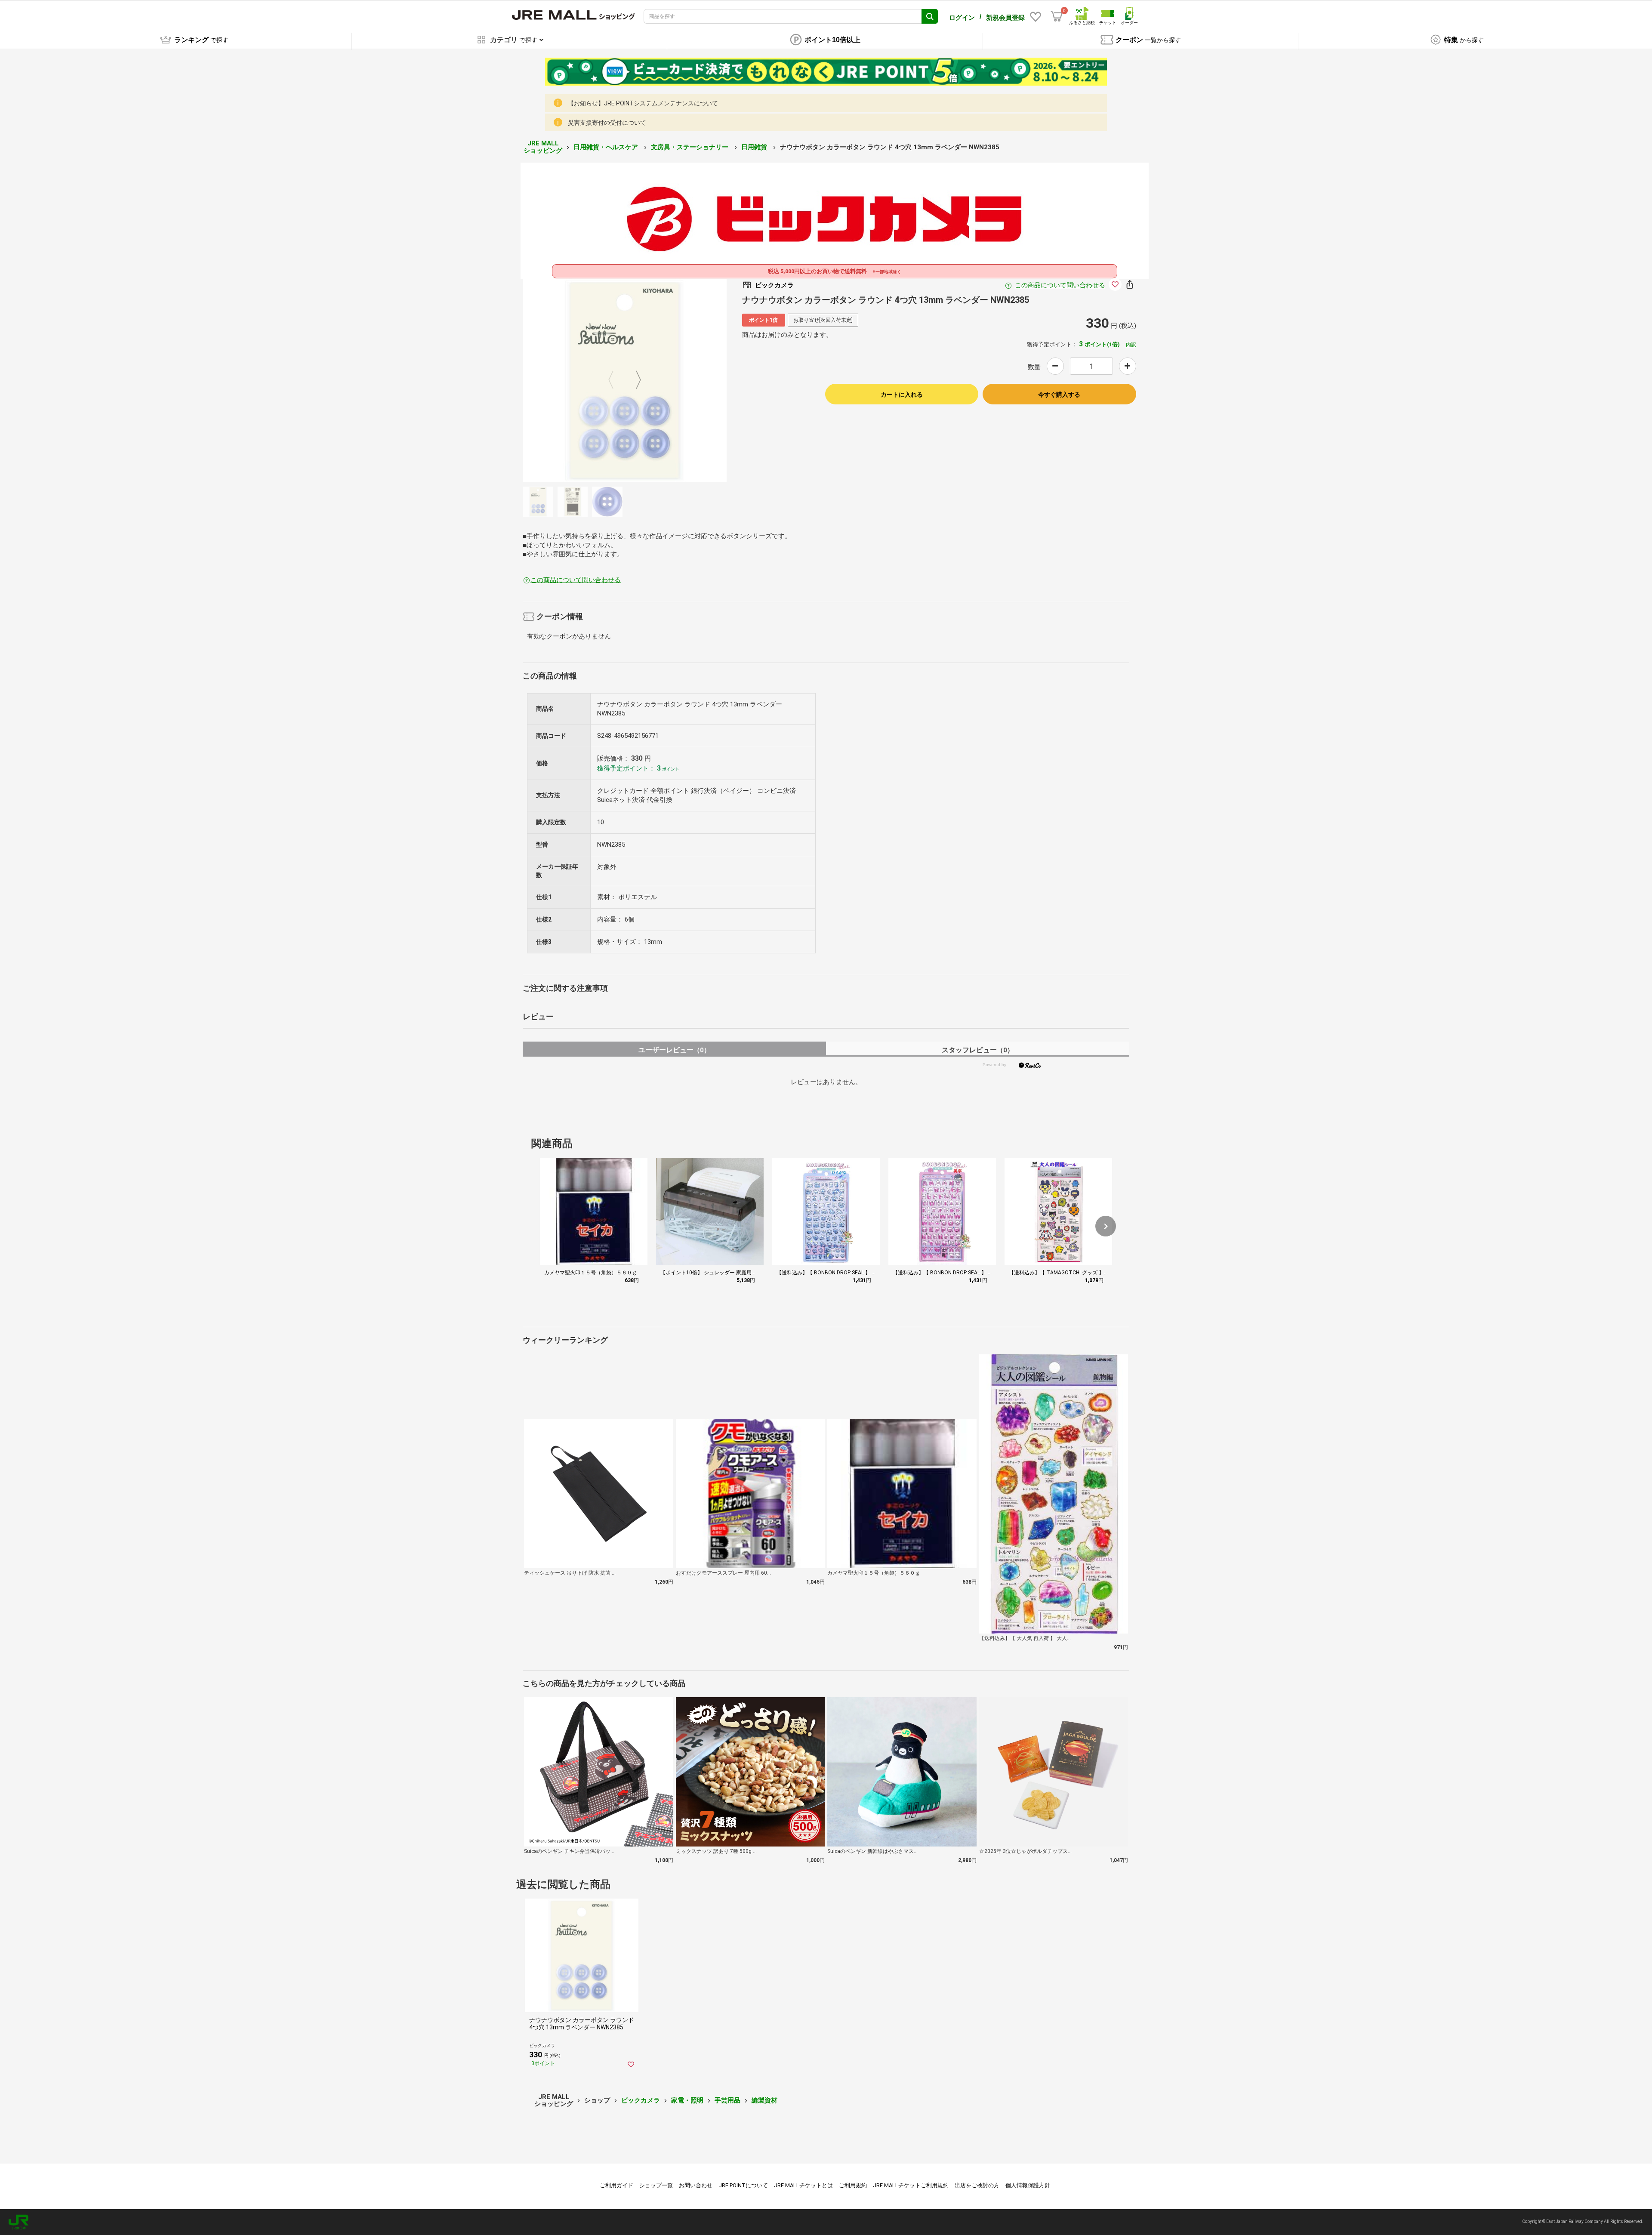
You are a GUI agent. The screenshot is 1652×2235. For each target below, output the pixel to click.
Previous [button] (616, 380)
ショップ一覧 (656, 2185)
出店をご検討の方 (977, 2185)
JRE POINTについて (743, 2185)
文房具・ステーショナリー (690, 147)
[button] (1106, 1226)
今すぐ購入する (1059, 395)
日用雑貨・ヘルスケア (607, 147)
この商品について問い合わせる (1060, 285)
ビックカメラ (641, 2100)
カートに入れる (902, 395)
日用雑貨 (755, 147)
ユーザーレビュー (674, 1050)
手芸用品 (727, 2100)
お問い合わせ (696, 2185)
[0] (1057, 16)
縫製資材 (764, 2100)
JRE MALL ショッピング (543, 147)
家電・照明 (687, 2100)
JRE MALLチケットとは (803, 2185)
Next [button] (633, 380)
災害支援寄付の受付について (607, 123)
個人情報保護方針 (1028, 2185)
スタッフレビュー (978, 1050)
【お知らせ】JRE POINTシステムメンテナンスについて (643, 103)
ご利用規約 (853, 2185)
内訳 (1131, 345)
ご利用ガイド (616, 2185)
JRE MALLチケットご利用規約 (911, 2185)
